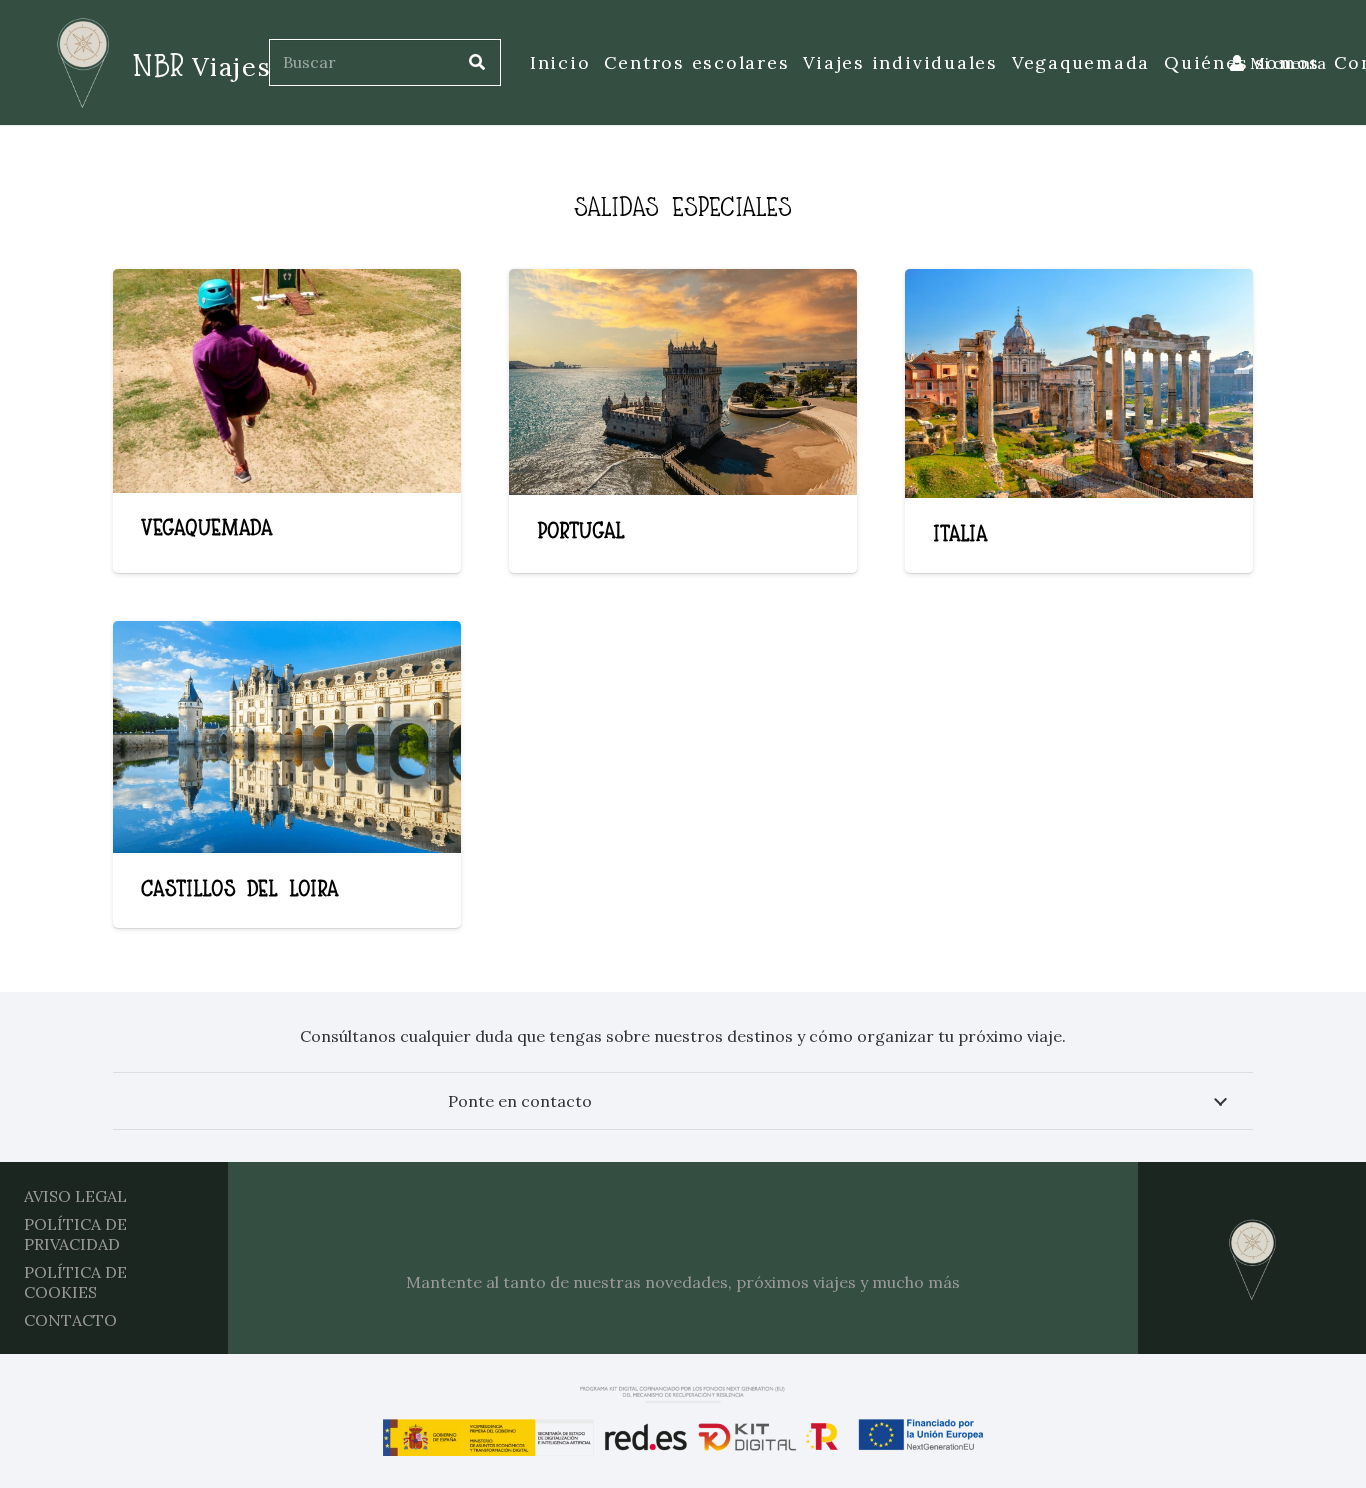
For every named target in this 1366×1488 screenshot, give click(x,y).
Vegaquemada (207, 526)
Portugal (581, 529)
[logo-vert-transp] (74, 63)
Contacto (70, 1320)
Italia (960, 532)
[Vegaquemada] (287, 381)
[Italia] (1079, 383)
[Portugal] (683, 382)
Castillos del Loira (240, 887)
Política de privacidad (75, 1234)
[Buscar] (477, 62)
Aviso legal (75, 1196)
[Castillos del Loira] (287, 737)
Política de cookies (75, 1282)
